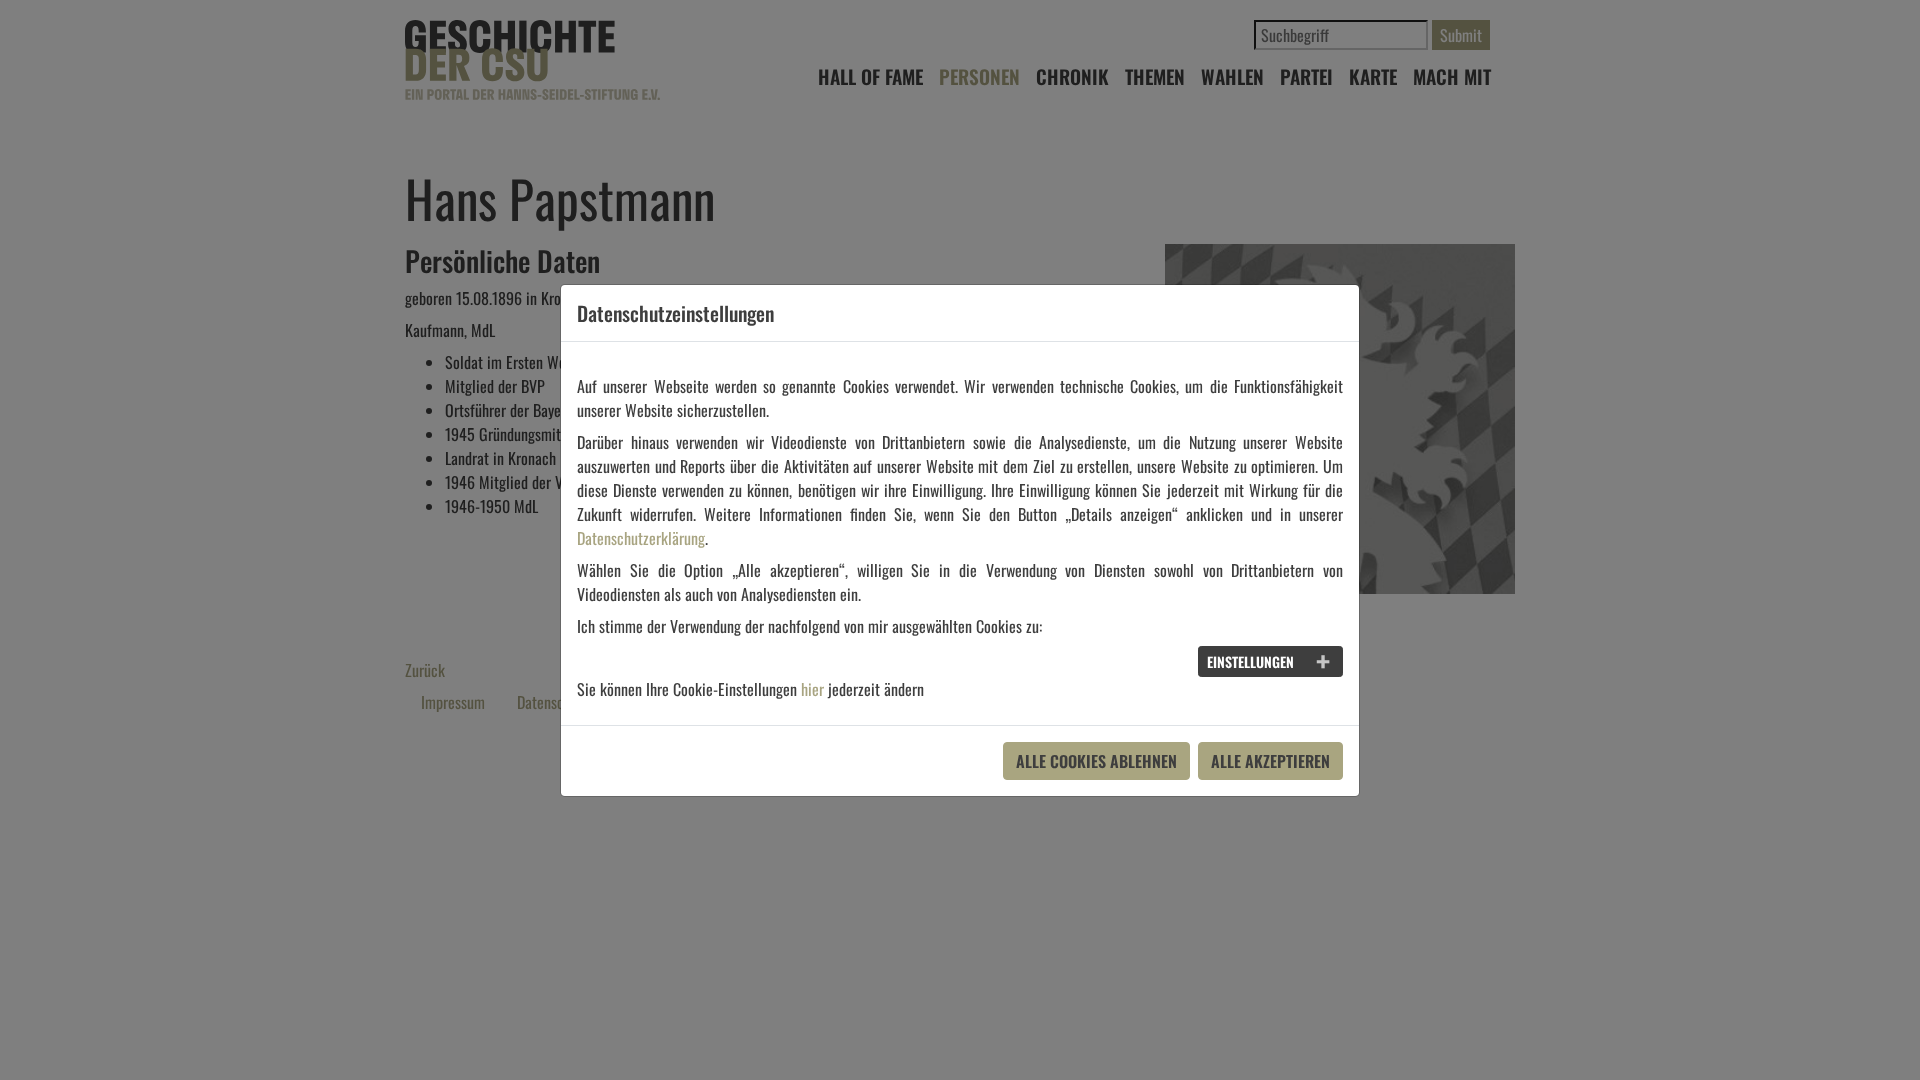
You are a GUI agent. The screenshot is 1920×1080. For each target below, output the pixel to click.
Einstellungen (1250, 661)
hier (812, 689)
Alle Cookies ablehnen (1096, 761)
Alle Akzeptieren (1270, 761)
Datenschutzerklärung (641, 538)
